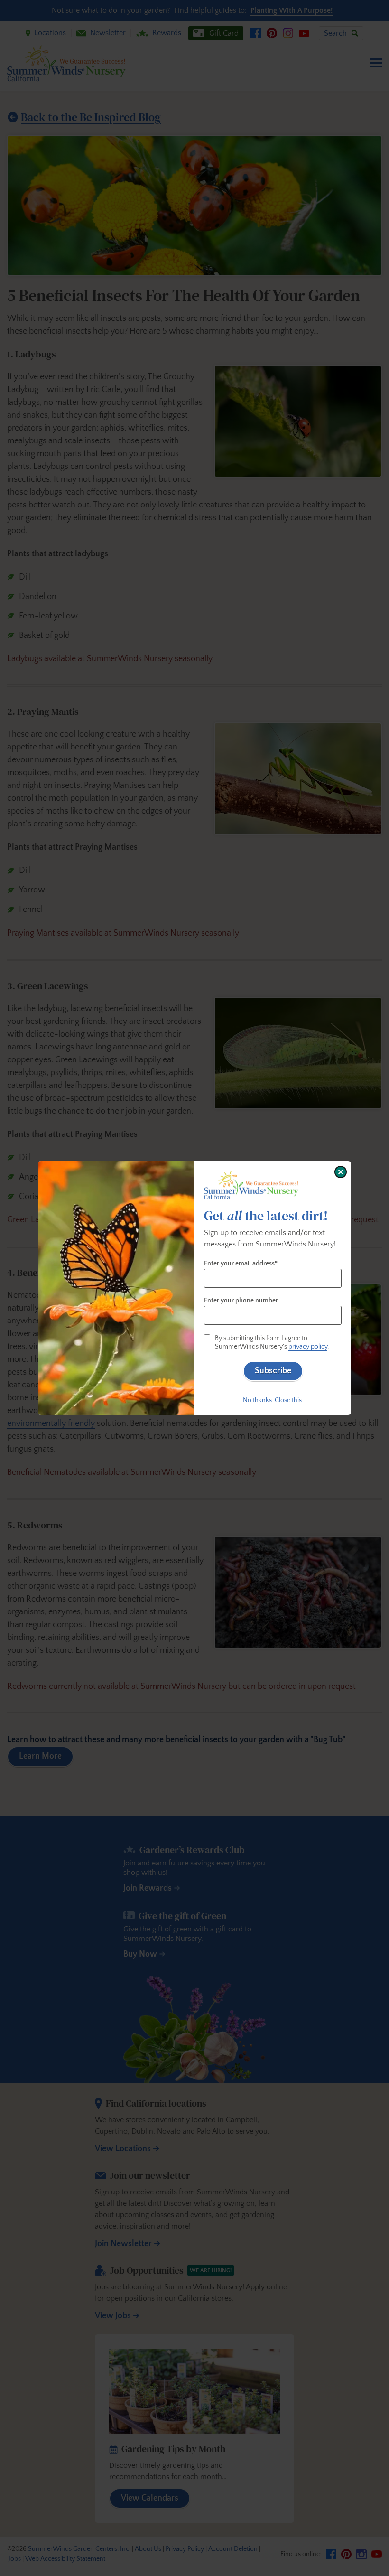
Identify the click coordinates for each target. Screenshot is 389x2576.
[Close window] (341, 1172)
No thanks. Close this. (273, 1400)
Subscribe (273, 1371)
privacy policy (308, 1347)
